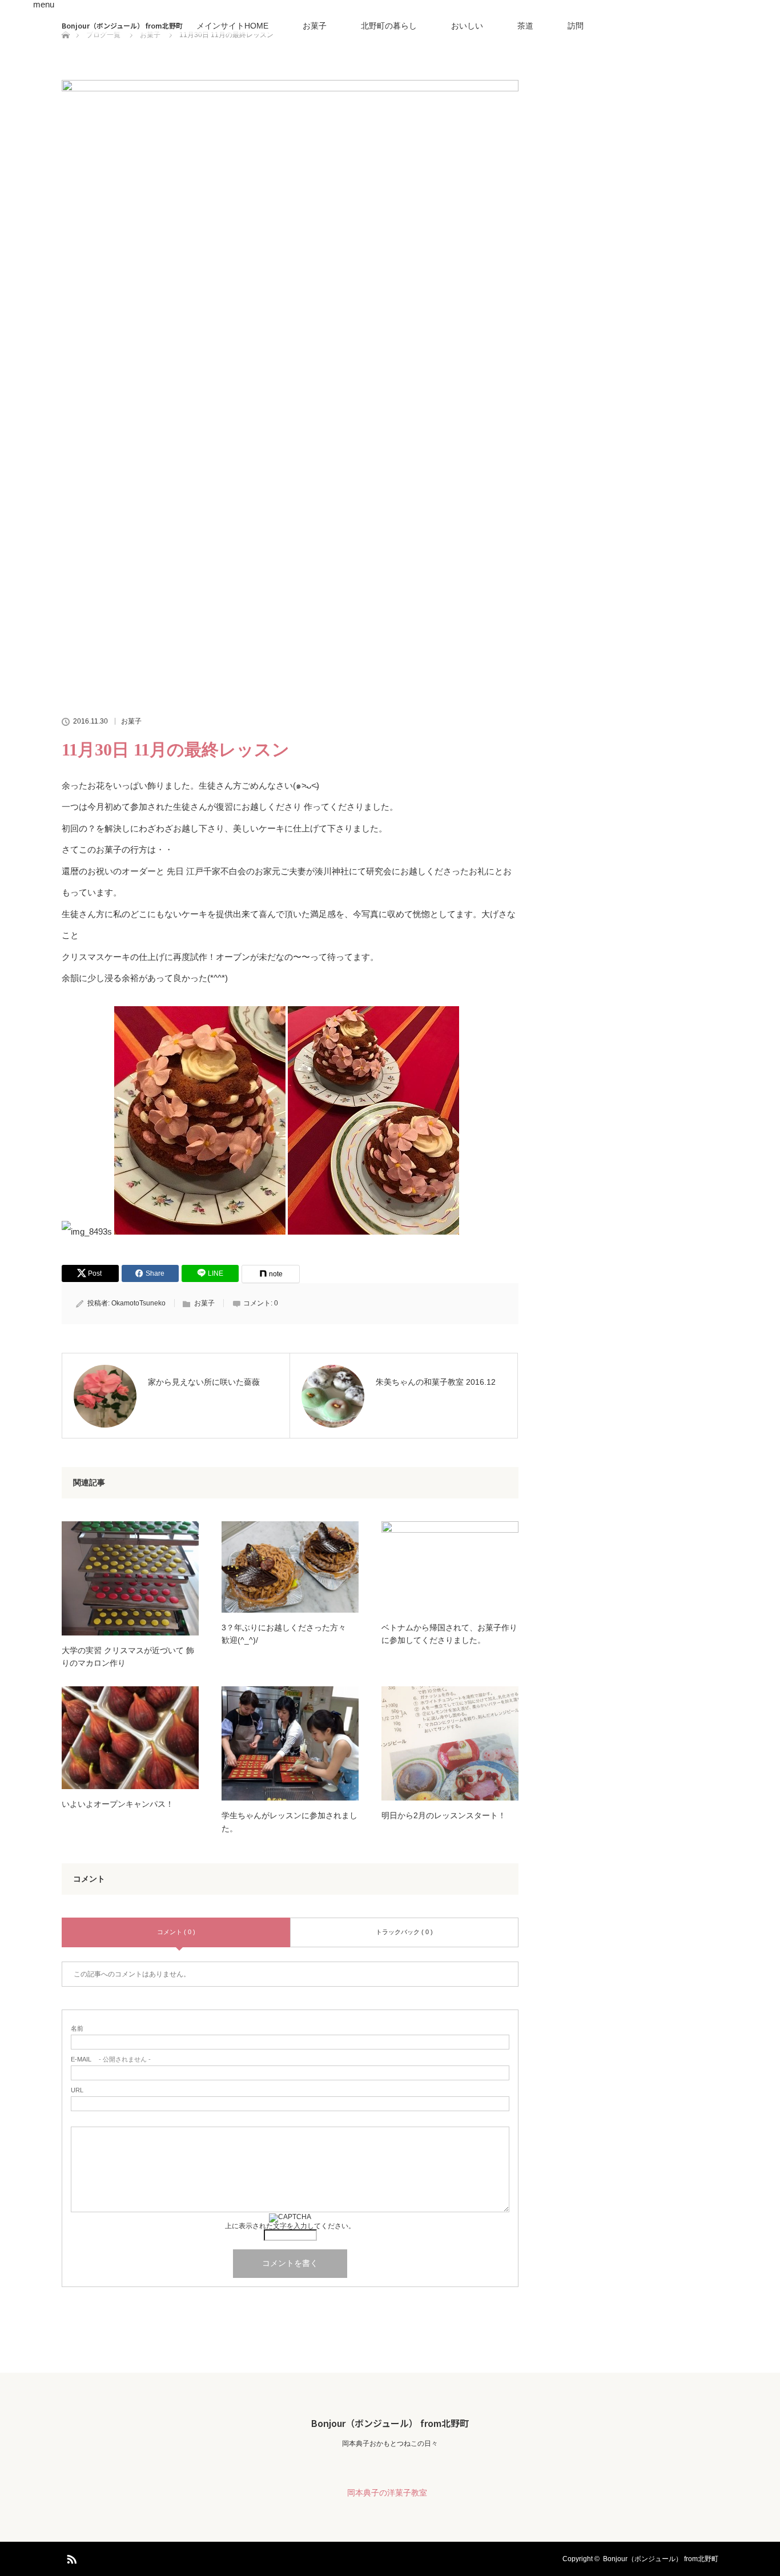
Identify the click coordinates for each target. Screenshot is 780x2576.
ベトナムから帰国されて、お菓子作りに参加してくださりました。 (449, 1634)
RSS (70, 2557)
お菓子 (315, 26)
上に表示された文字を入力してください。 (290, 2226)
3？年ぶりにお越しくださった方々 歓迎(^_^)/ (288, 1634)
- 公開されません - (111, 2059)
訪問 (576, 26)
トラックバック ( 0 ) (404, 1932)
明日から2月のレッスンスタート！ (444, 1815)
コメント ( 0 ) (176, 1932)
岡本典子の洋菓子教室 (387, 2493)
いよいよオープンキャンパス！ (118, 1804)
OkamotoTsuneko (138, 1303)
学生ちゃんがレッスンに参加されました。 (290, 1822)
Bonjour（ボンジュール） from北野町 (122, 25)
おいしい (467, 26)
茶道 (525, 26)
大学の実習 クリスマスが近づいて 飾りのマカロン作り (128, 1657)
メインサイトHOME (232, 26)
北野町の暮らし (389, 26)
